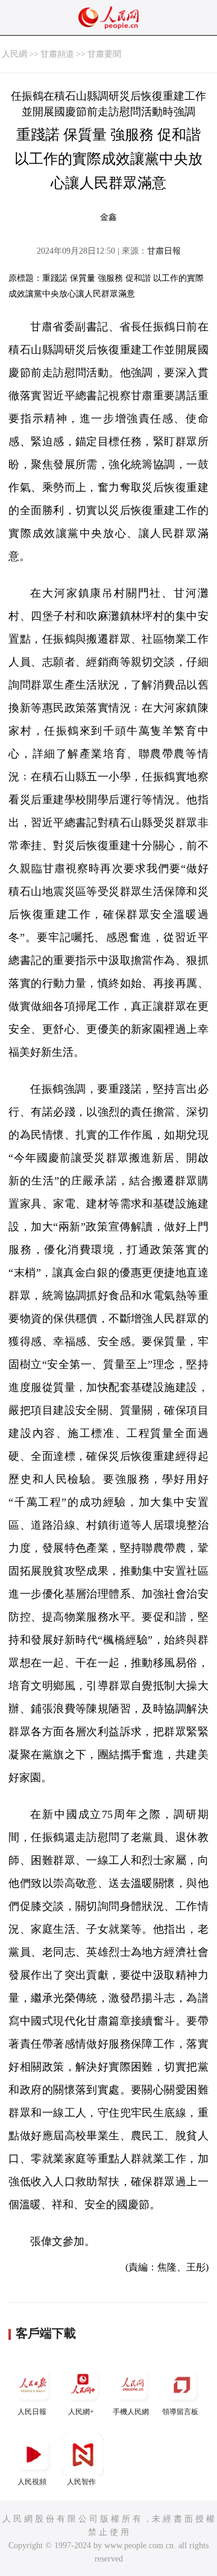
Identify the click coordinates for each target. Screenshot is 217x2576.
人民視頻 (32, 2482)
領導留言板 (180, 2412)
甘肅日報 (164, 251)
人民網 (14, 54)
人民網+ (81, 2412)
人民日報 (32, 2412)
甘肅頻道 (57, 54)
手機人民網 (131, 2412)
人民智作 (81, 2482)
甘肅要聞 (104, 54)
